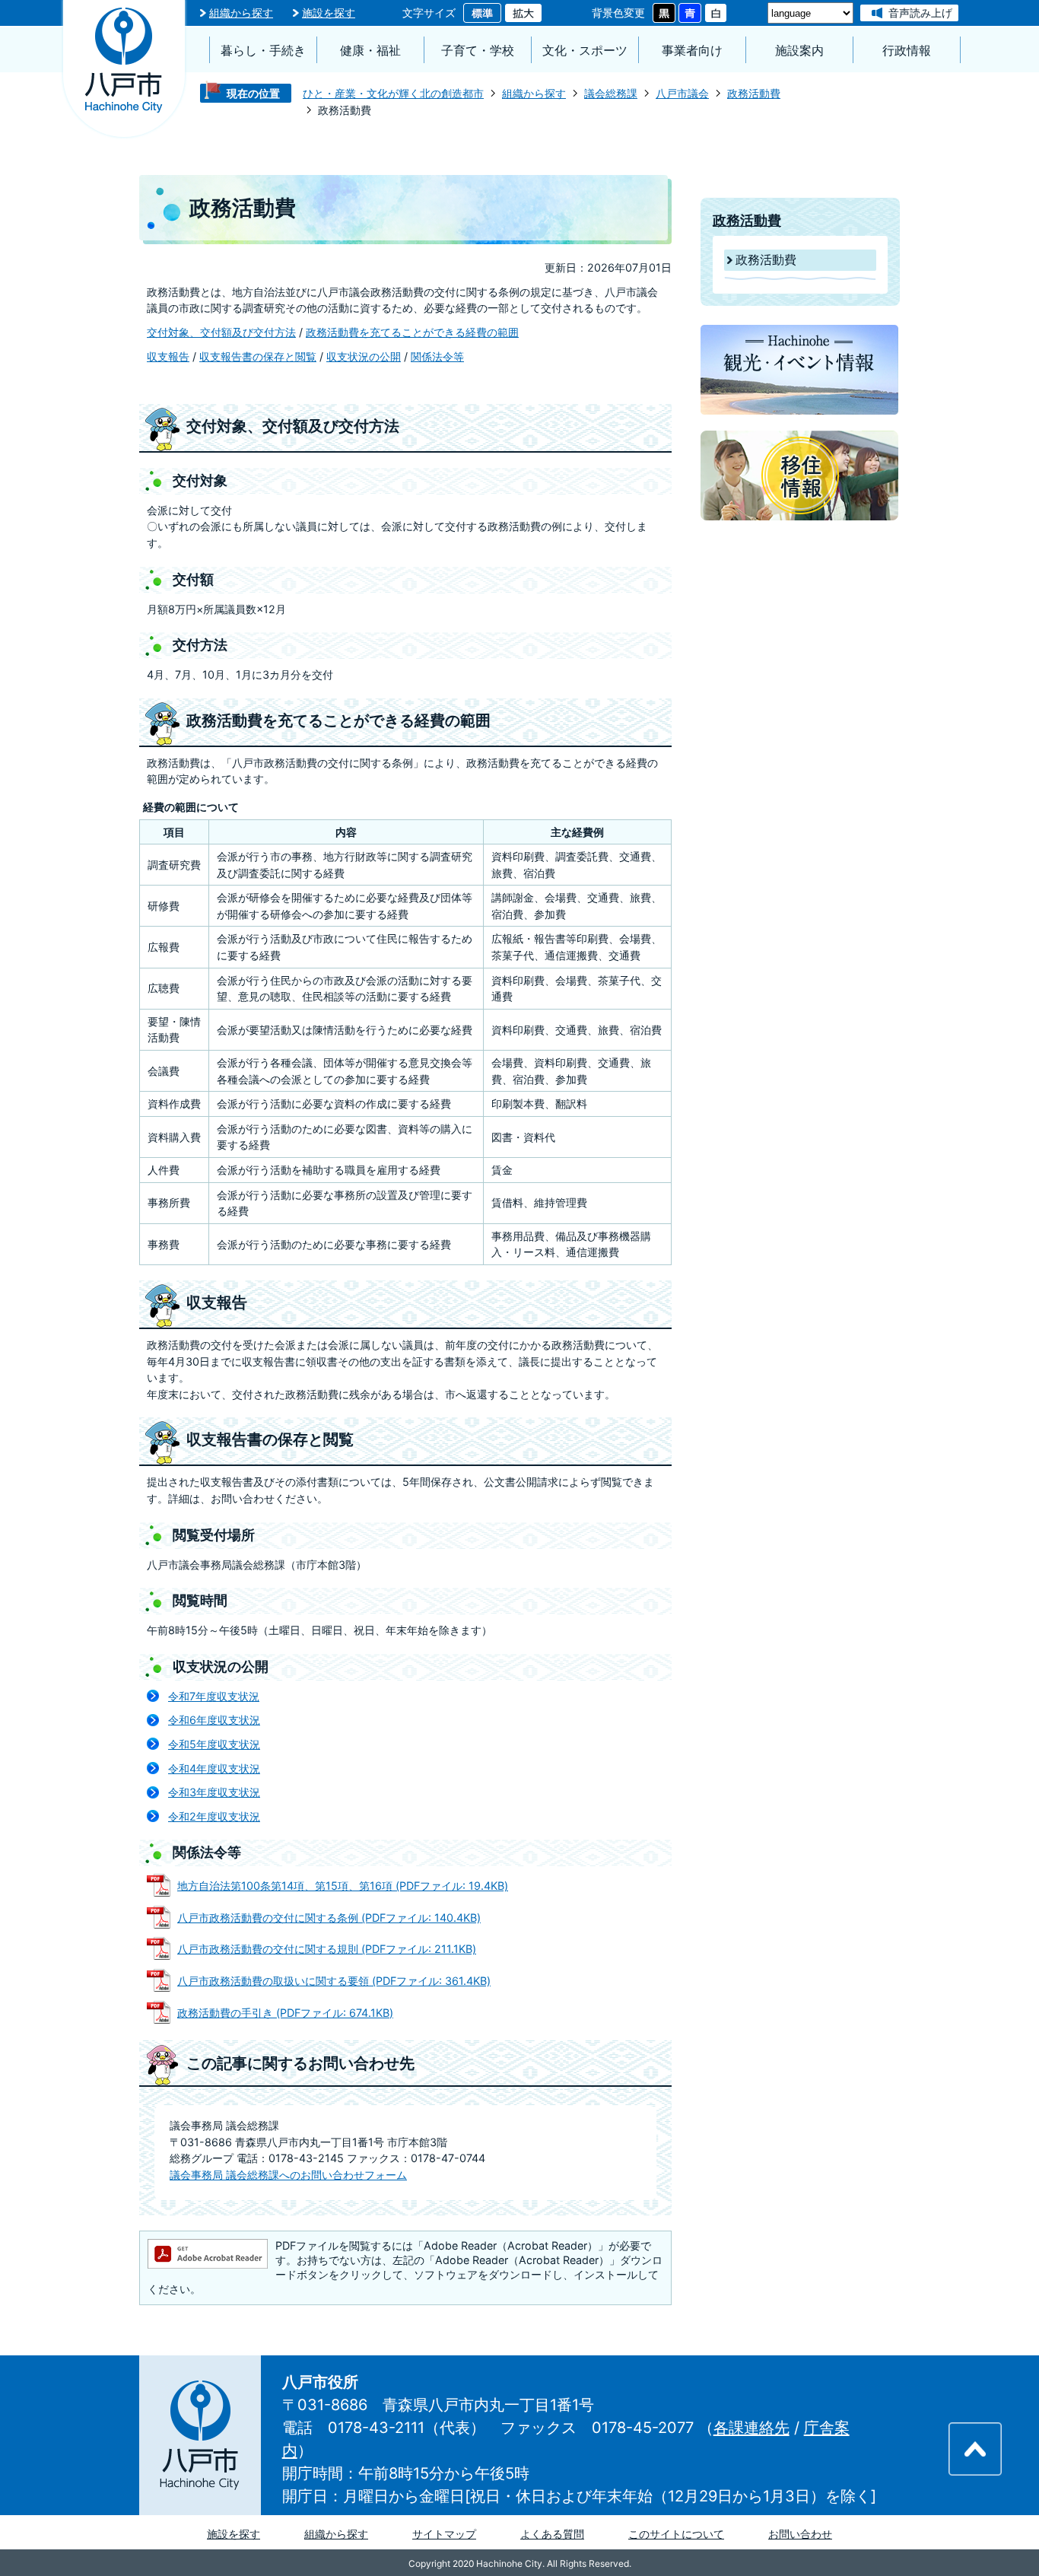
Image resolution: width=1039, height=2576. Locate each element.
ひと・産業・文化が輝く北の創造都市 (393, 93)
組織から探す (241, 13)
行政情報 (907, 51)
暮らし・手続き (263, 51)
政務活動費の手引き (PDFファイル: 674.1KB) (285, 2013)
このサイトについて (676, 2534)
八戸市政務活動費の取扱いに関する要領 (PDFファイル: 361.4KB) (334, 1981)
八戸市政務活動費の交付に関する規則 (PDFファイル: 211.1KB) (327, 1949)
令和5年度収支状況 (214, 1744)
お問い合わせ (800, 2534)
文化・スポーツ (585, 51)
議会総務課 (611, 93)
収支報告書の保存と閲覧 (258, 356)
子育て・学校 (478, 51)
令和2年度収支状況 (214, 1816)
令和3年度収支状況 (214, 1792)
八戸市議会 (682, 93)
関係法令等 (437, 356)
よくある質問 (552, 2534)
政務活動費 (754, 93)
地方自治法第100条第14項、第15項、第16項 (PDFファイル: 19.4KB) (343, 1886)
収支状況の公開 (364, 356)
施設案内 (799, 51)
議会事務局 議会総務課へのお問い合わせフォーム (288, 2175)
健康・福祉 (370, 51)
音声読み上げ (920, 13)
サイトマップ (444, 2534)
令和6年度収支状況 (214, 1720)
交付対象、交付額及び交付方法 (221, 332)
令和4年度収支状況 (214, 1768)
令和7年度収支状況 (214, 1696)
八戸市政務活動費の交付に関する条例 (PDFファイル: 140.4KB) (329, 1918)
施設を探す (329, 13)
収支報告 (168, 356)
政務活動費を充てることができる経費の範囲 (412, 332)
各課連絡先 (751, 2428)
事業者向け (692, 51)
